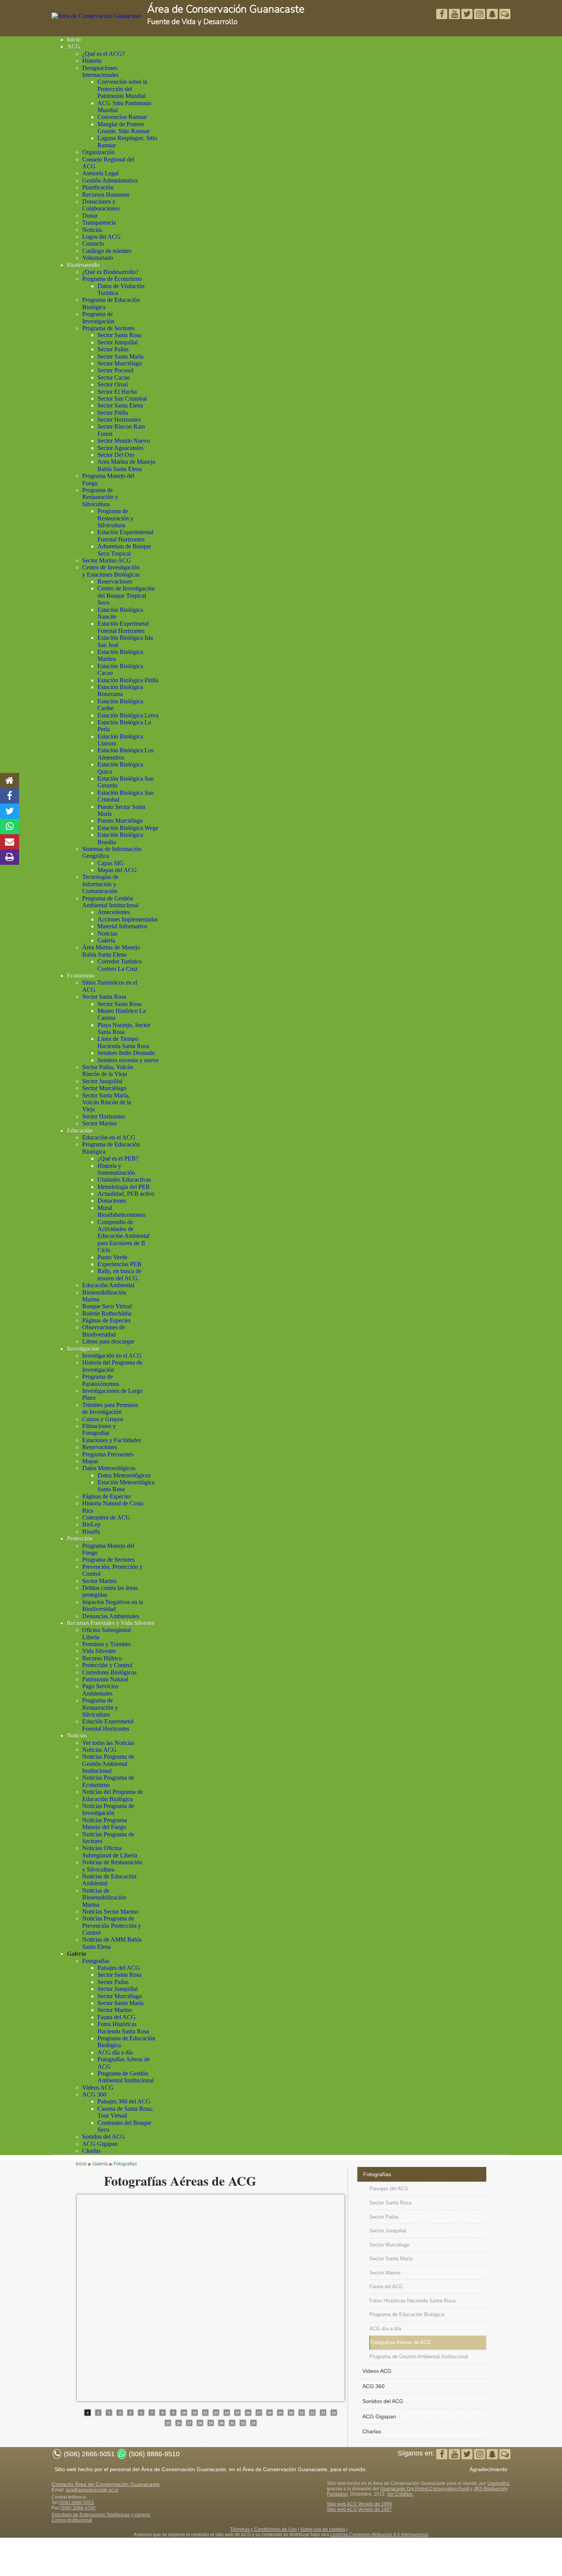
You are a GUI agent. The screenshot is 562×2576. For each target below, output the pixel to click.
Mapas (90, 1461)
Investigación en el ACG (112, 1356)
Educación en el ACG (109, 1137)
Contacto (93, 244)
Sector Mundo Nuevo (124, 441)
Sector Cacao (114, 377)
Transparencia (99, 223)
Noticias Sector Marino (110, 1912)
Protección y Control (107, 1665)
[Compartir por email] (10, 842)
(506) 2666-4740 (78, 2508)
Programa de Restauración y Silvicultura (100, 497)
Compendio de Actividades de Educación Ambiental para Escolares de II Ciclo (123, 1236)
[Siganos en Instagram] (480, 15)
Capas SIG (111, 863)
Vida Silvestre (99, 1651)
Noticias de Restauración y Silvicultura (112, 1866)
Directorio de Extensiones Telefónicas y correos (101, 2515)
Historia (92, 61)
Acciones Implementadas (128, 919)
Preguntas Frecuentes (108, 1454)
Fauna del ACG (117, 2017)
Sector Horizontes (119, 420)
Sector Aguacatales (120, 448)
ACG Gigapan (100, 2144)
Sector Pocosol (115, 370)
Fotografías (96, 1961)
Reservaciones (115, 581)
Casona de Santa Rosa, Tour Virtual (125, 2112)
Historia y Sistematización (116, 1169)
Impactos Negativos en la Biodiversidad (113, 1605)
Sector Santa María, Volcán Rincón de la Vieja (107, 1102)
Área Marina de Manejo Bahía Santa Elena (111, 951)
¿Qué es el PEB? (118, 1158)
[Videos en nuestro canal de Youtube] (468, 15)
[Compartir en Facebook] (10, 796)
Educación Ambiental (108, 1285)
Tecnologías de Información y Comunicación (100, 884)
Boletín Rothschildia (107, 1313)
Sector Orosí (113, 384)
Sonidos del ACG (104, 2137)
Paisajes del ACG (119, 1968)
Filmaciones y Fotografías (99, 1429)
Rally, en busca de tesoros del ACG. (119, 1274)
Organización (98, 152)
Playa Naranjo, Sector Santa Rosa (124, 1028)
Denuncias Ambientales (111, 1616)
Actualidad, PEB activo (126, 1194)
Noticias (92, 230)
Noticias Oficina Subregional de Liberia (110, 1851)
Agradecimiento (488, 2469)
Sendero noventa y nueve (128, 1060)
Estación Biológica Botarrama (120, 690)
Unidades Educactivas (124, 1180)
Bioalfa (91, 1532)
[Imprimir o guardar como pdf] (10, 857)
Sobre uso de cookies (323, 2529)
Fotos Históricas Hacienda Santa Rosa (123, 2027)
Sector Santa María (120, 356)
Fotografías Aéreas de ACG (400, 2342)
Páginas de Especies (106, 1320)
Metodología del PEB (124, 1187)
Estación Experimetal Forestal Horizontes (123, 627)
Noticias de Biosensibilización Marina (104, 1898)
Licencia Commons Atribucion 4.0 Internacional (379, 2535)
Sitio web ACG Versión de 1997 (359, 2509)
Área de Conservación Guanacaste (226, 9)
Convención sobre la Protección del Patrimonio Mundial (122, 89)
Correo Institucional (72, 2520)
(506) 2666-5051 (76, 2503)
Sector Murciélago (120, 363)
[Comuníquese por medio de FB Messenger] (505, 15)
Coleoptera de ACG (106, 1517)
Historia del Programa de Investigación (112, 1366)
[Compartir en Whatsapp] (10, 827)
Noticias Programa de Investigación (108, 1809)
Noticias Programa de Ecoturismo (108, 1781)
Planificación (98, 187)
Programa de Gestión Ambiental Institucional (110, 902)
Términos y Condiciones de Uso (263, 2529)
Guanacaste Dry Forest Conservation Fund (425, 2489)
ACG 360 (94, 2094)
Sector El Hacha (117, 392)
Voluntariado (98, 258)
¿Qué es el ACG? (103, 54)
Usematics (498, 2483)
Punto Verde (112, 1257)
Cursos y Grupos (103, 1419)
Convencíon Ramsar (122, 117)
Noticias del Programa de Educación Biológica (113, 1795)
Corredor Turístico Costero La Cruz (120, 965)
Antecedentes (114, 912)
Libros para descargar (108, 1341)
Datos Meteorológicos (109, 1468)
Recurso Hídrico (102, 1658)
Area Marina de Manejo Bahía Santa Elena (126, 465)
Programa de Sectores (108, 328)
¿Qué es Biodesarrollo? (110, 272)
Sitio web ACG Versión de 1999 (359, 2504)
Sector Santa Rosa (119, 335)
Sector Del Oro (116, 455)
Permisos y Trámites (106, 1644)
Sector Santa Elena (120, 405)
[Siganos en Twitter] (455, 15)
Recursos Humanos (106, 195)
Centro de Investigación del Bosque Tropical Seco (126, 595)
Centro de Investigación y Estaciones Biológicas (111, 571)
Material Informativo (122, 926)
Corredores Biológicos (109, 1672)
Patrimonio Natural (105, 1679)
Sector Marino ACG (107, 560)
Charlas (91, 2151)
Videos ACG (98, 2088)
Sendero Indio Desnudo (126, 1053)
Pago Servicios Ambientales (100, 1690)
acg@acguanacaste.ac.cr (92, 2490)
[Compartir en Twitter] (10, 811)
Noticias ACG (99, 1750)
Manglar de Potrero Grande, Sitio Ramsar (123, 128)
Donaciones (112, 1201)
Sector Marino (99, 1123)
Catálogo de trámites (107, 251)
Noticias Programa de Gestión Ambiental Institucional (108, 1764)
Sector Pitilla (113, 413)
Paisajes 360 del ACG (124, 2101)
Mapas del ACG (117, 870)
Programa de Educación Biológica (407, 2314)
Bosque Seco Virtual (107, 1306)
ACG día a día (115, 2052)
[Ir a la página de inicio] (10, 781)
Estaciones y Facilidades (112, 1440)
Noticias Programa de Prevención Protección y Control (112, 1925)
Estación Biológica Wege (128, 828)
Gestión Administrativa (110, 180)
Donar (90, 216)
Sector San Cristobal (122, 399)
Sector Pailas (113, 349)
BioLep (91, 1524)
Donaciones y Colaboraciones (101, 205)
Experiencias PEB (119, 1264)
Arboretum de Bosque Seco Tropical (124, 550)
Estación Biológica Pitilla (128, 680)
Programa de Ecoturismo (112, 279)
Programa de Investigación (98, 317)
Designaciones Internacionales (100, 71)
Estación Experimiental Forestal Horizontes (125, 536)
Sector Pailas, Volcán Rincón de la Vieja (108, 1070)
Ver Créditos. (400, 2494)
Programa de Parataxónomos (101, 1380)
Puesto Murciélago (120, 821)
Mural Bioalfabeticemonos (121, 1211)
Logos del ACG (102, 237)
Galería (106, 940)
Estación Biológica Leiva (128, 715)
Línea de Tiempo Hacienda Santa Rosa (123, 1042)
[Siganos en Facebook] (443, 15)
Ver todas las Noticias (108, 1743)
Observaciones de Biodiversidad (104, 1331)
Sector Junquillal (118, 342)
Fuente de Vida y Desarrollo (192, 22)
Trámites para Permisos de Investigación (110, 1408)
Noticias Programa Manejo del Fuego (105, 1824)
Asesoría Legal (100, 173)
